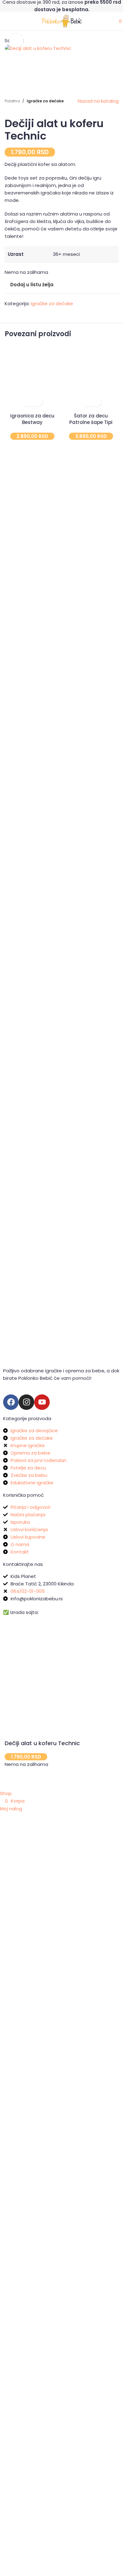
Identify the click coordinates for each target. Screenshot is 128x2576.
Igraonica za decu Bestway (32, 849)
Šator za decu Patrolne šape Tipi (91, 849)
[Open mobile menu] (3, 21)
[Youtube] (42, 1402)
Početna (12, 530)
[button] (27, 831)
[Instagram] (26, 1402)
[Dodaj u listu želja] (38, 831)
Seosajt (49, 1612)
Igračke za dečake (45, 530)
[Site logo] (62, 21)
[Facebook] (11, 1402)
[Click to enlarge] (16, 40)
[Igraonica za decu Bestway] (32, 811)
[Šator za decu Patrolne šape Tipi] (91, 811)
